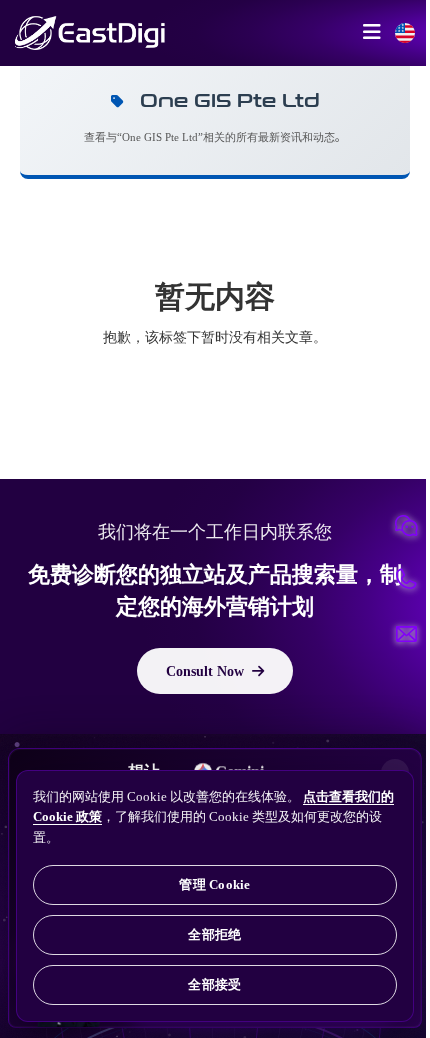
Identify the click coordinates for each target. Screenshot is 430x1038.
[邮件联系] (406, 634)
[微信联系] (406, 526)
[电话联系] (406, 580)
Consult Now (205, 671)
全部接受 (214, 984)
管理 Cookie (214, 884)
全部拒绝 (214, 934)
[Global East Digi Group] (405, 33)
